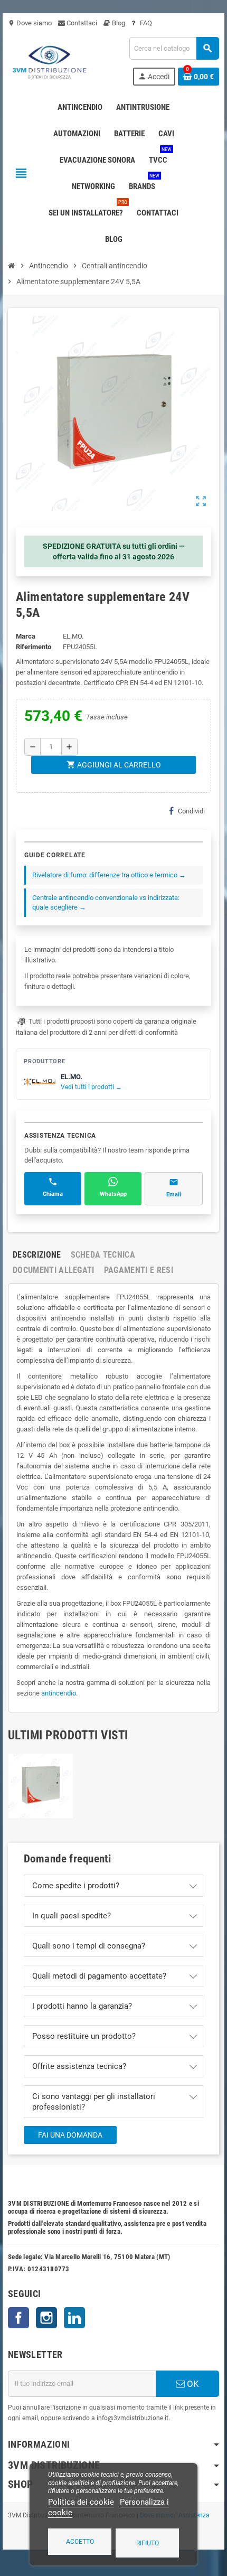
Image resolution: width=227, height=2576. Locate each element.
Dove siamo (30, 23)
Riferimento (34, 647)
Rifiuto (148, 2543)
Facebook (18, 2318)
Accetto (80, 2542)
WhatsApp (113, 1194)
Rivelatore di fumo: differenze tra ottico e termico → (109, 875)
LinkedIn (74, 2318)
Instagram (46, 2318)
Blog (118, 23)
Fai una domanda (70, 2135)
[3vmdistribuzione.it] (48, 60)
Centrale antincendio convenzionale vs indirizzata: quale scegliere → (106, 902)
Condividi (191, 811)
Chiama (53, 1194)
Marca (26, 636)
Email (174, 1195)
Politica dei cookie (81, 2502)
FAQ (145, 23)
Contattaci (81, 23)
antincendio (59, 1693)
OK (192, 2384)
